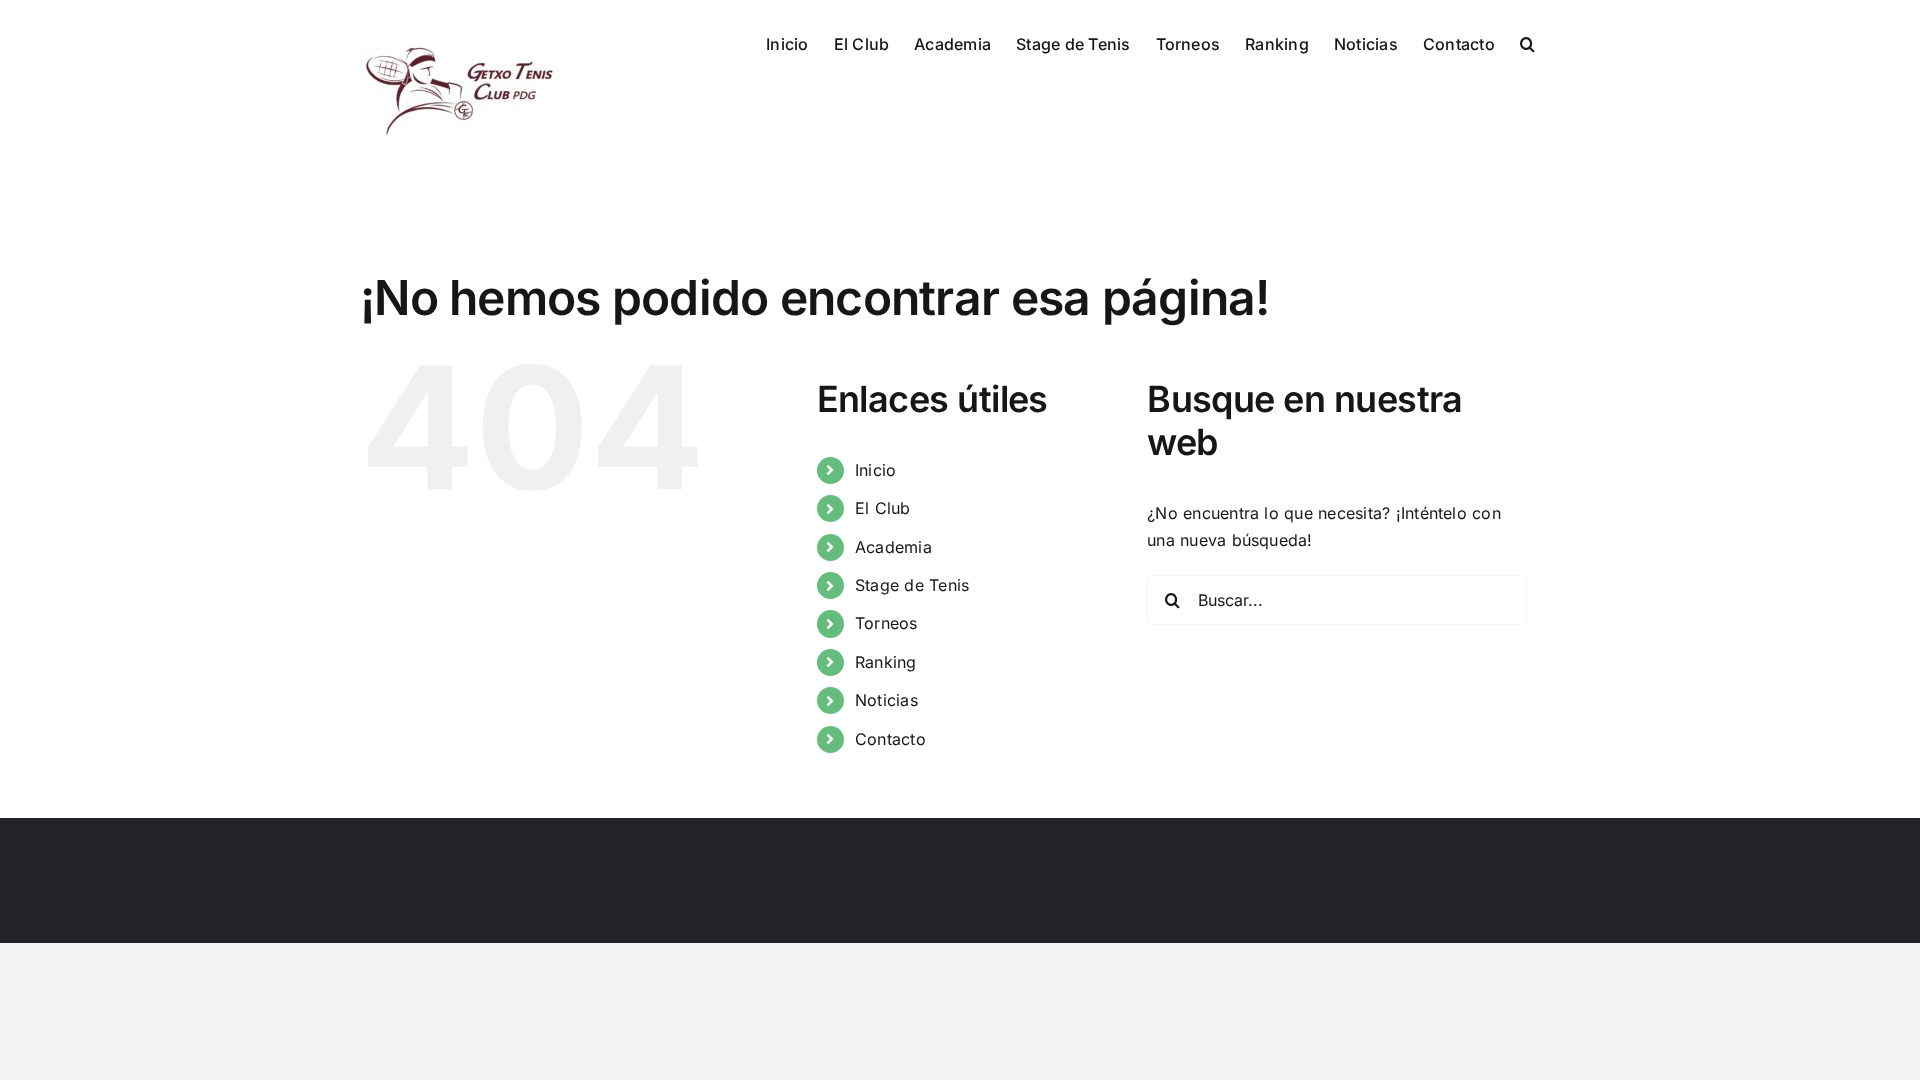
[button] (1527, 42)
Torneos (886, 623)
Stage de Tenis (912, 585)
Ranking (886, 662)
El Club (883, 508)
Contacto (890, 739)
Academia (893, 547)
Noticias (886, 700)
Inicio (875, 470)
